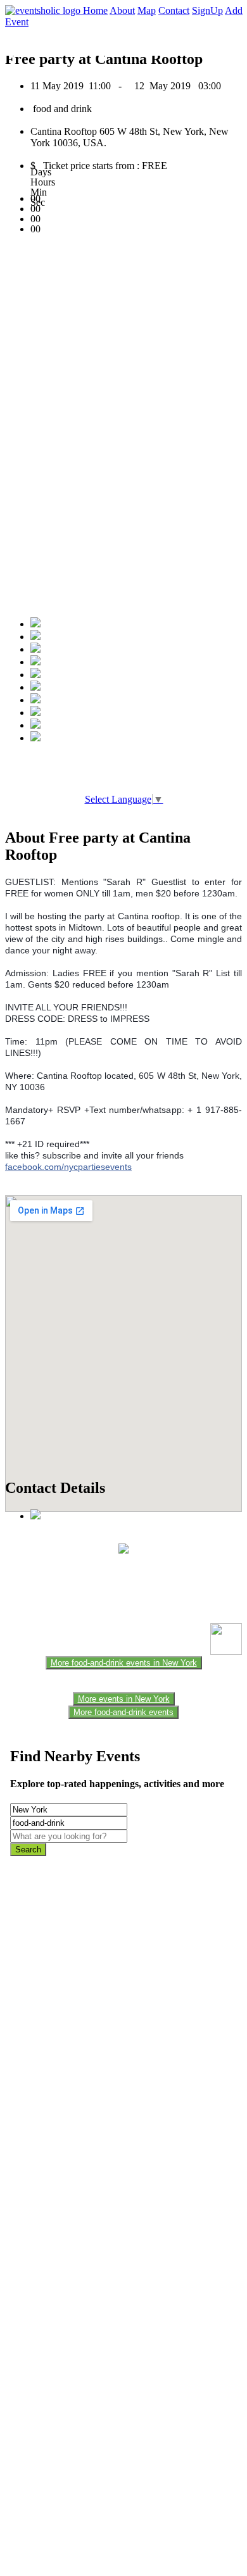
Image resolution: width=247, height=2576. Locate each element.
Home (95, 10)
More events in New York (124, 1699)
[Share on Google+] (35, 649)
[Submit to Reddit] (35, 713)
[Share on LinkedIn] (35, 700)
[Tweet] (35, 637)
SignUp (207, 10)
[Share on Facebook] (35, 624)
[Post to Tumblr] (35, 675)
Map (147, 10)
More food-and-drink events (123, 1712)
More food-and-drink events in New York (124, 1663)
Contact (174, 10)
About (122, 10)
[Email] (35, 687)
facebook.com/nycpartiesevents (68, 1167)
